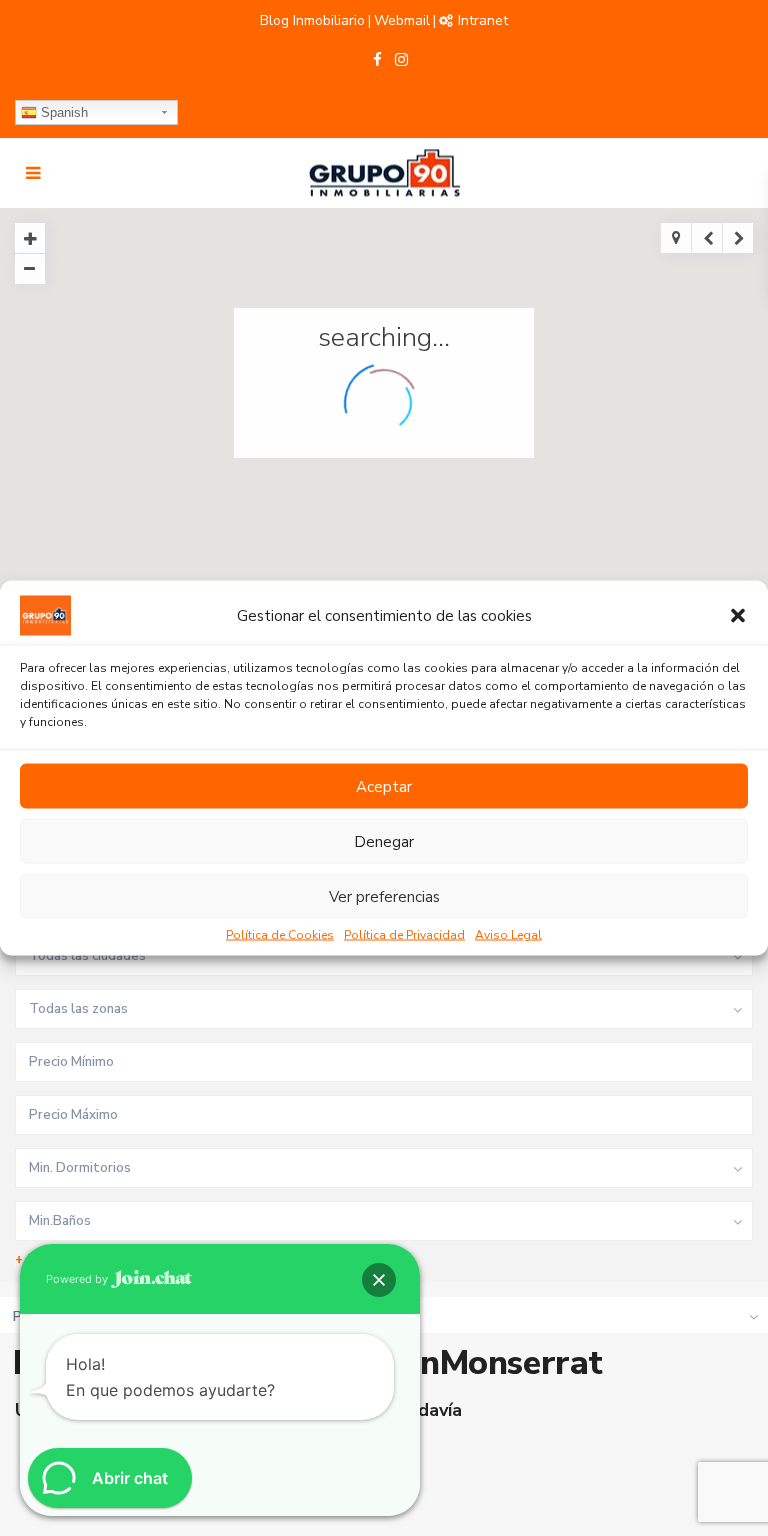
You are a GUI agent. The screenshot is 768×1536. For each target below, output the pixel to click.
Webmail (402, 20)
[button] (738, 616)
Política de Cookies (280, 935)
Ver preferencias (384, 896)
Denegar (384, 841)
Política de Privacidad (404, 935)
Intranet (483, 20)
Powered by (78, 1279)
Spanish (62, 112)
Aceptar (384, 786)
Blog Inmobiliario (312, 20)
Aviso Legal (508, 935)
